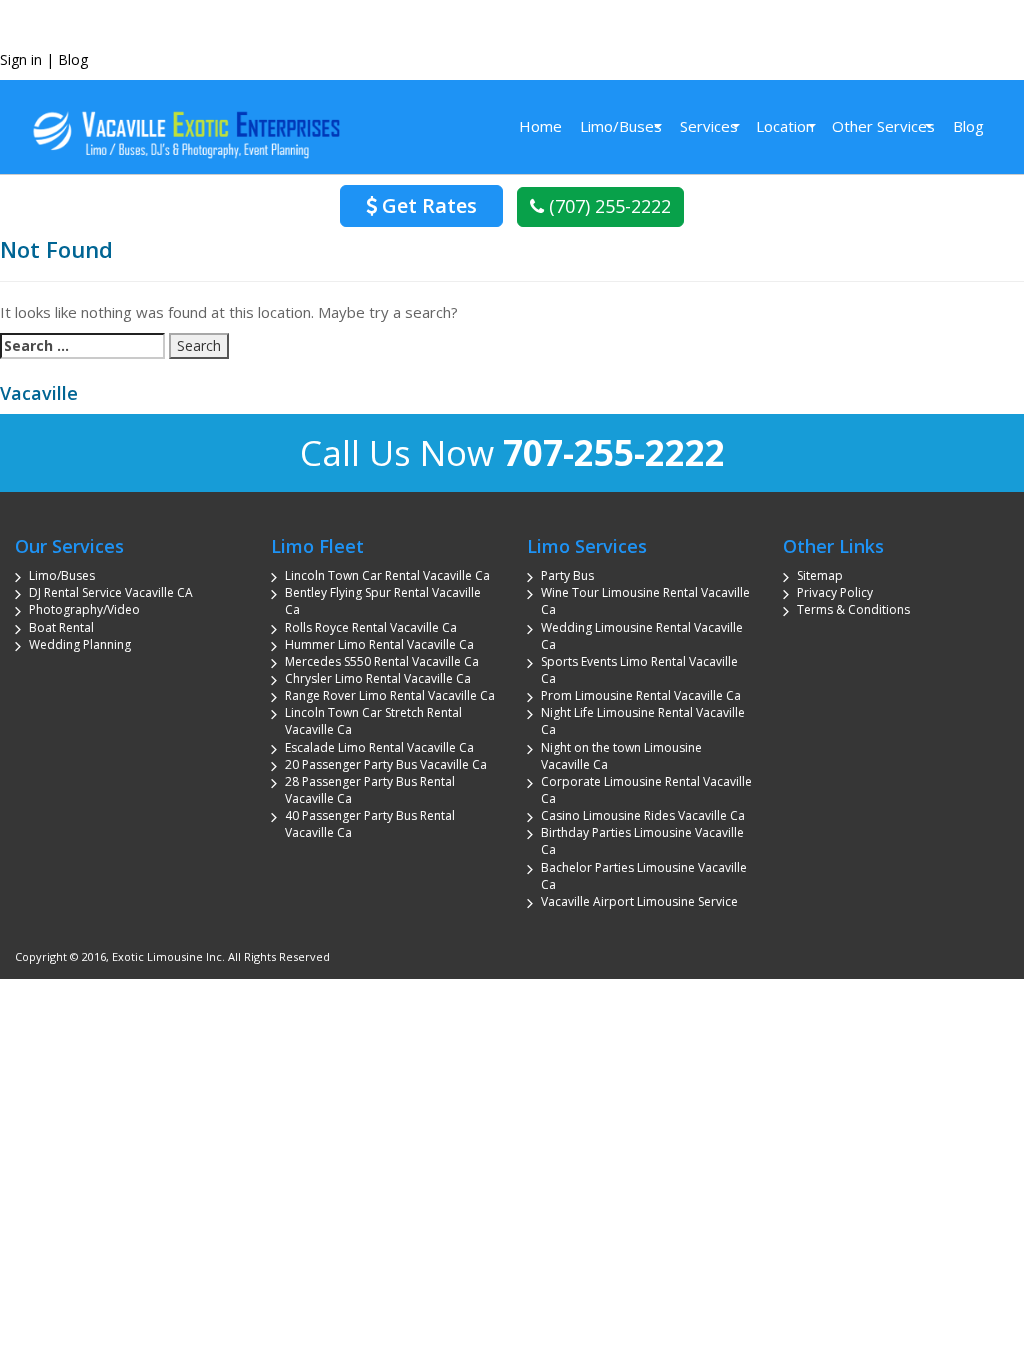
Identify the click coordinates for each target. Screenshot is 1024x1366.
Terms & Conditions (853, 609)
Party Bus (567, 575)
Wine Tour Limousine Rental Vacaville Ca (645, 601)
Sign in (21, 59)
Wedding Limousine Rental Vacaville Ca (642, 636)
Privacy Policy (835, 592)
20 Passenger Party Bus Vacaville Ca (386, 764)
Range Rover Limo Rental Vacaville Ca (390, 695)
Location (785, 126)
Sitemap (820, 575)
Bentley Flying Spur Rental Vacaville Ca (383, 601)
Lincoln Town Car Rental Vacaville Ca (387, 575)
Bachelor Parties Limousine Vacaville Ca (644, 876)
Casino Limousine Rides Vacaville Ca (643, 815)
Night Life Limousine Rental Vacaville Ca (643, 721)
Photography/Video (84, 609)
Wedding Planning (80, 644)
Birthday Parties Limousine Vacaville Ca (642, 841)
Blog (73, 59)
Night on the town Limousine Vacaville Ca (621, 756)
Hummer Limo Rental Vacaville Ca (379, 644)
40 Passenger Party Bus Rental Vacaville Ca (370, 824)
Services (709, 126)
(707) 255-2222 (607, 206)
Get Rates (427, 205)
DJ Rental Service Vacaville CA (111, 592)
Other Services (883, 126)
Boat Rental (61, 627)
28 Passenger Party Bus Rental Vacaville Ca (370, 790)
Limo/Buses (621, 126)
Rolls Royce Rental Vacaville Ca (371, 627)
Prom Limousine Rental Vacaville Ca (641, 695)
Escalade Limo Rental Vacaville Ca (379, 747)
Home (540, 126)
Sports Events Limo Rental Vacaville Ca (639, 670)
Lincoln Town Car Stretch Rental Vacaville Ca (373, 721)
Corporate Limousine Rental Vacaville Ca (646, 790)
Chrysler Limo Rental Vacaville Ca (378, 678)
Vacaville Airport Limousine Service (639, 901)
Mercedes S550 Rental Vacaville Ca (382, 661)
